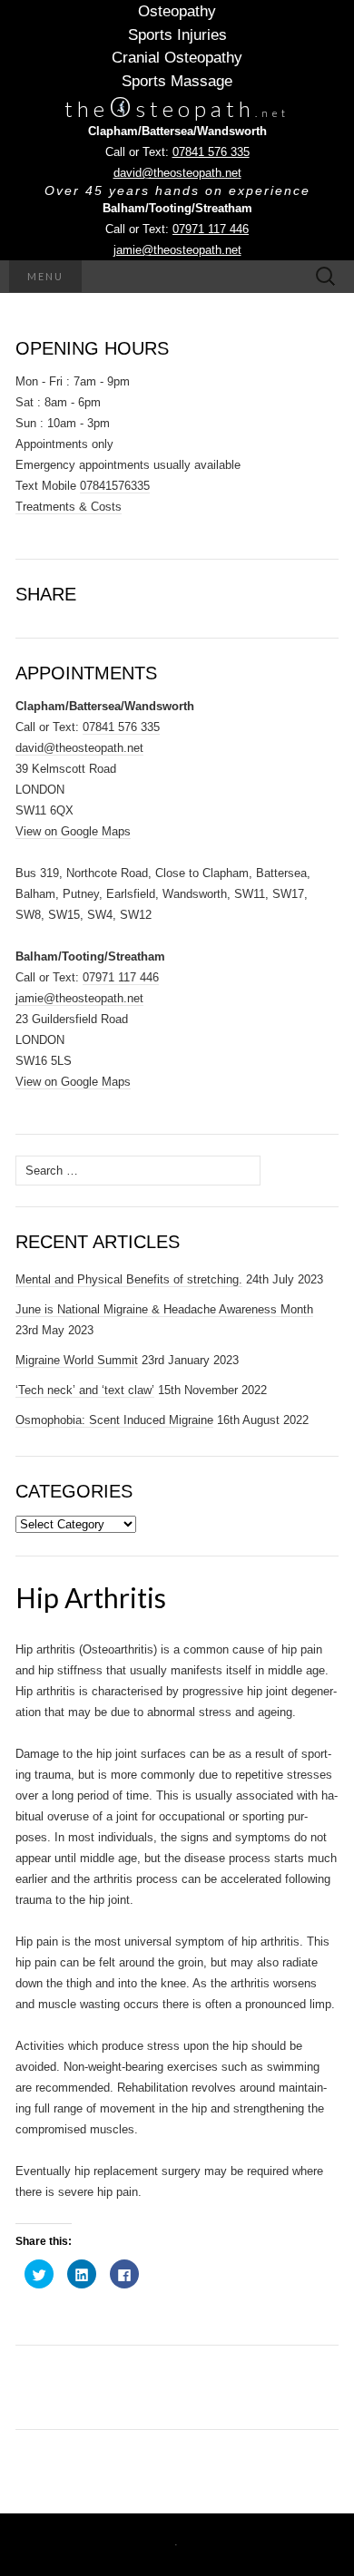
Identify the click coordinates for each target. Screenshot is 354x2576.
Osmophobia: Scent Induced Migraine (114, 1420)
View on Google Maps (73, 831)
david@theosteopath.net (177, 173)
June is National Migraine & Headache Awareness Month (164, 1309)
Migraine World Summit (77, 1360)
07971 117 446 (211, 229)
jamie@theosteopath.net (177, 250)
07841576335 (115, 486)
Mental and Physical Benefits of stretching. (129, 1279)
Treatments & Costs (69, 507)
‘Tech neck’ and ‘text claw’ (85, 1390)
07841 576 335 (211, 152)
